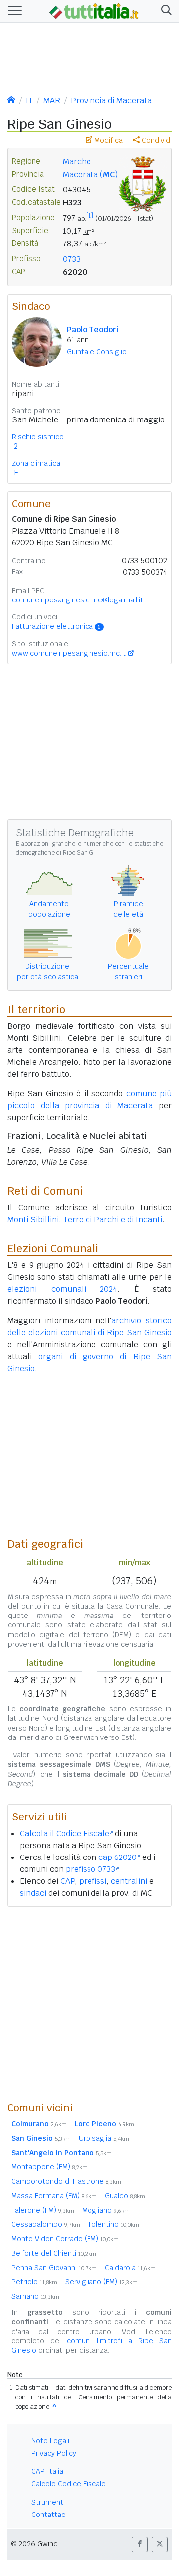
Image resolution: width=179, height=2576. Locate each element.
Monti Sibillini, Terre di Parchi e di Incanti (85, 1220)
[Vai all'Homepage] (94, 10)
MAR (52, 100)
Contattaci (49, 2515)
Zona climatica (36, 463)
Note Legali (50, 2441)
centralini (129, 1881)
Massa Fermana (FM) (54, 2196)
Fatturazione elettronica (56, 626)
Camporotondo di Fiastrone (66, 2181)
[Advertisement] (89, 2004)
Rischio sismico (38, 437)
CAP (67, 1881)
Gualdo (125, 2196)
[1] (90, 216)
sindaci (33, 1893)
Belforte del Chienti (54, 2253)
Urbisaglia (104, 2138)
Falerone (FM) (43, 2210)
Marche (77, 161)
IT (29, 100)
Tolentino (114, 2224)
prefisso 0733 (90, 1869)
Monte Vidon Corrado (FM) (65, 2239)
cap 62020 (118, 1857)
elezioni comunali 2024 (62, 1289)
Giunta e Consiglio (97, 352)
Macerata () (90, 174)
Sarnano (35, 2296)
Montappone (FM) (49, 2167)
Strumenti (48, 2502)
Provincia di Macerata (111, 100)
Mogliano (106, 2210)
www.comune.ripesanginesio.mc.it (69, 653)
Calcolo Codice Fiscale (69, 2484)
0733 (72, 259)
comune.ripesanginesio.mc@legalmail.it (78, 600)
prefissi (93, 1881)
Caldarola (130, 2268)
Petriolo (34, 2282)
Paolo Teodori (92, 329)
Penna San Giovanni (54, 2268)
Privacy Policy (54, 2453)
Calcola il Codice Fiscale (65, 1833)
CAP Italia (47, 2471)
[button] (164, 11)
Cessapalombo (46, 2224)
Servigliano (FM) (101, 2282)
